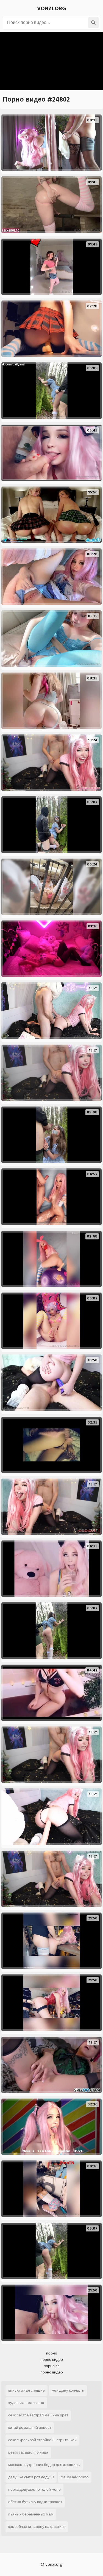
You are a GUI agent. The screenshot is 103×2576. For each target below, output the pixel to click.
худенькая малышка (26, 2403)
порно (52, 2353)
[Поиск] (93, 23)
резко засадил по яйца (28, 2452)
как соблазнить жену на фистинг (37, 2527)
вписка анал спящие (27, 2390)
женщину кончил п (68, 2390)
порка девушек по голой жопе (34, 2489)
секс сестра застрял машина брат (38, 2415)
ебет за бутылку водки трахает (35, 2502)
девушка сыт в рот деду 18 (31, 2477)
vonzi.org (51, 9)
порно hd (52, 2366)
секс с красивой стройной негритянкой (42, 2440)
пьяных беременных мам (31, 2514)
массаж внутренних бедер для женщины (44, 2465)
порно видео (52, 2360)
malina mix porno (75, 2477)
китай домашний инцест (30, 2428)
